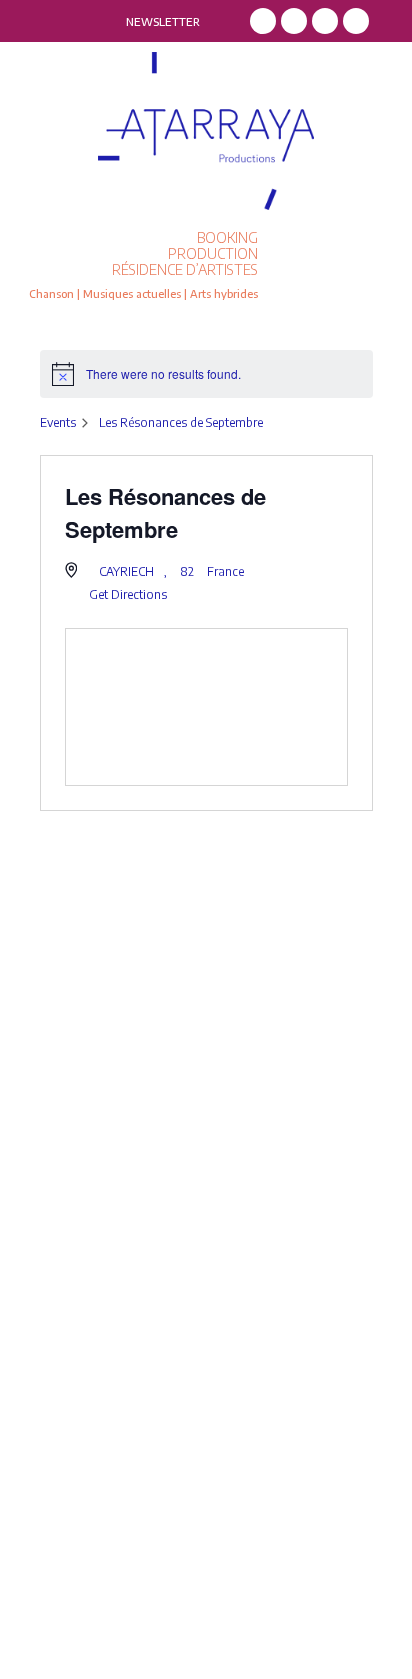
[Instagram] (294, 21)
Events (58, 422)
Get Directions (128, 594)
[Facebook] (263, 21)
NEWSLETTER (163, 21)
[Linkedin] (325, 21)
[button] (339, 266)
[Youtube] (356, 21)
